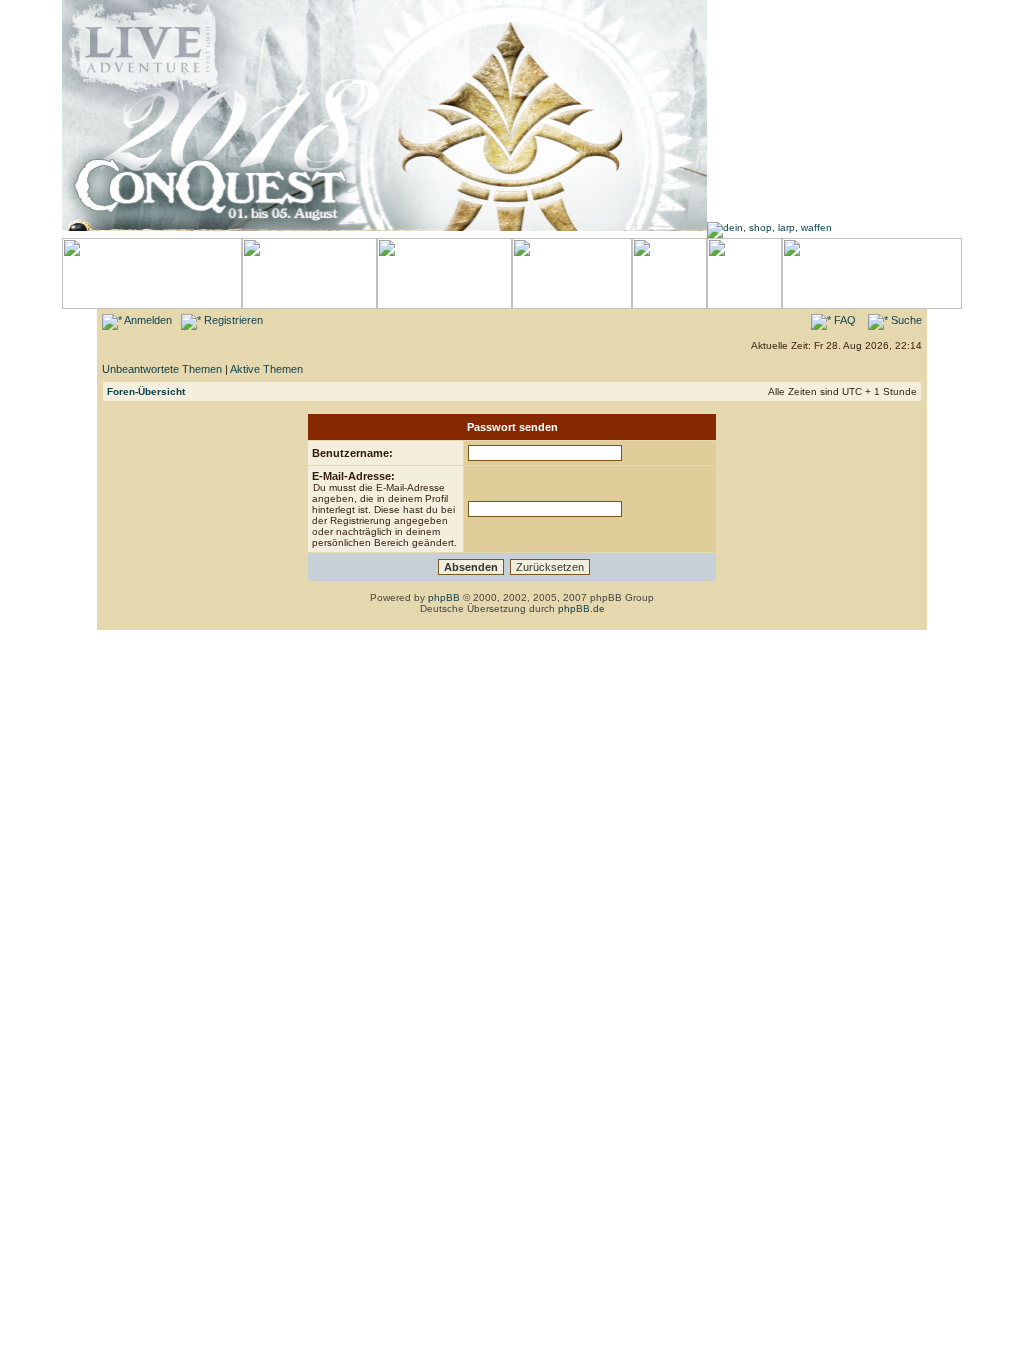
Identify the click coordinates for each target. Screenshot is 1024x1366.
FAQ (843, 320)
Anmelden (147, 320)
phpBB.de (581, 608)
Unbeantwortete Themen (162, 369)
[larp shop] (769, 227)
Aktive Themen (266, 369)
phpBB (444, 597)
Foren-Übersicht (146, 391)
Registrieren (232, 320)
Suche (905, 320)
